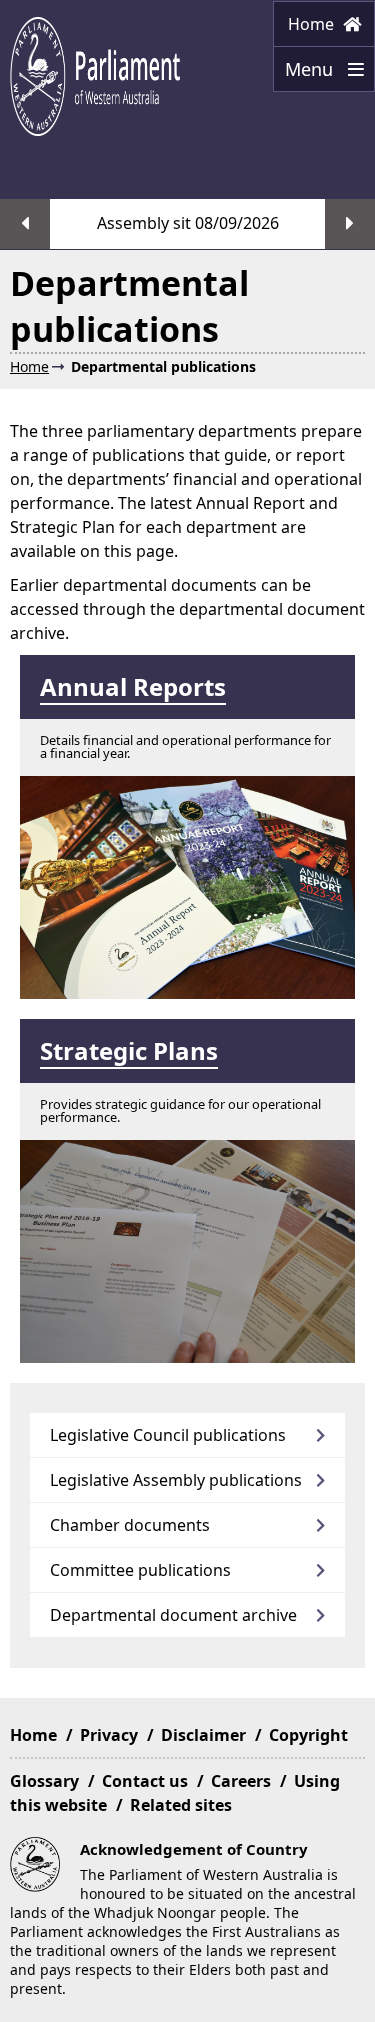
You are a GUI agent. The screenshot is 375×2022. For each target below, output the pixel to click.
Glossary (44, 1781)
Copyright (308, 1735)
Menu (305, 74)
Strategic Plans (129, 1050)
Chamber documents (130, 1525)
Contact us (145, 1781)
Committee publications (140, 1570)
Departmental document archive (173, 1615)
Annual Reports (133, 686)
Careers (241, 1781)
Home (313, 24)
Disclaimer (203, 1735)
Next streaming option (350, 224)
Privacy (109, 1735)
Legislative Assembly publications (176, 1480)
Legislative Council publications (168, 1435)
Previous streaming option (25, 224)
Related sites (181, 1805)
